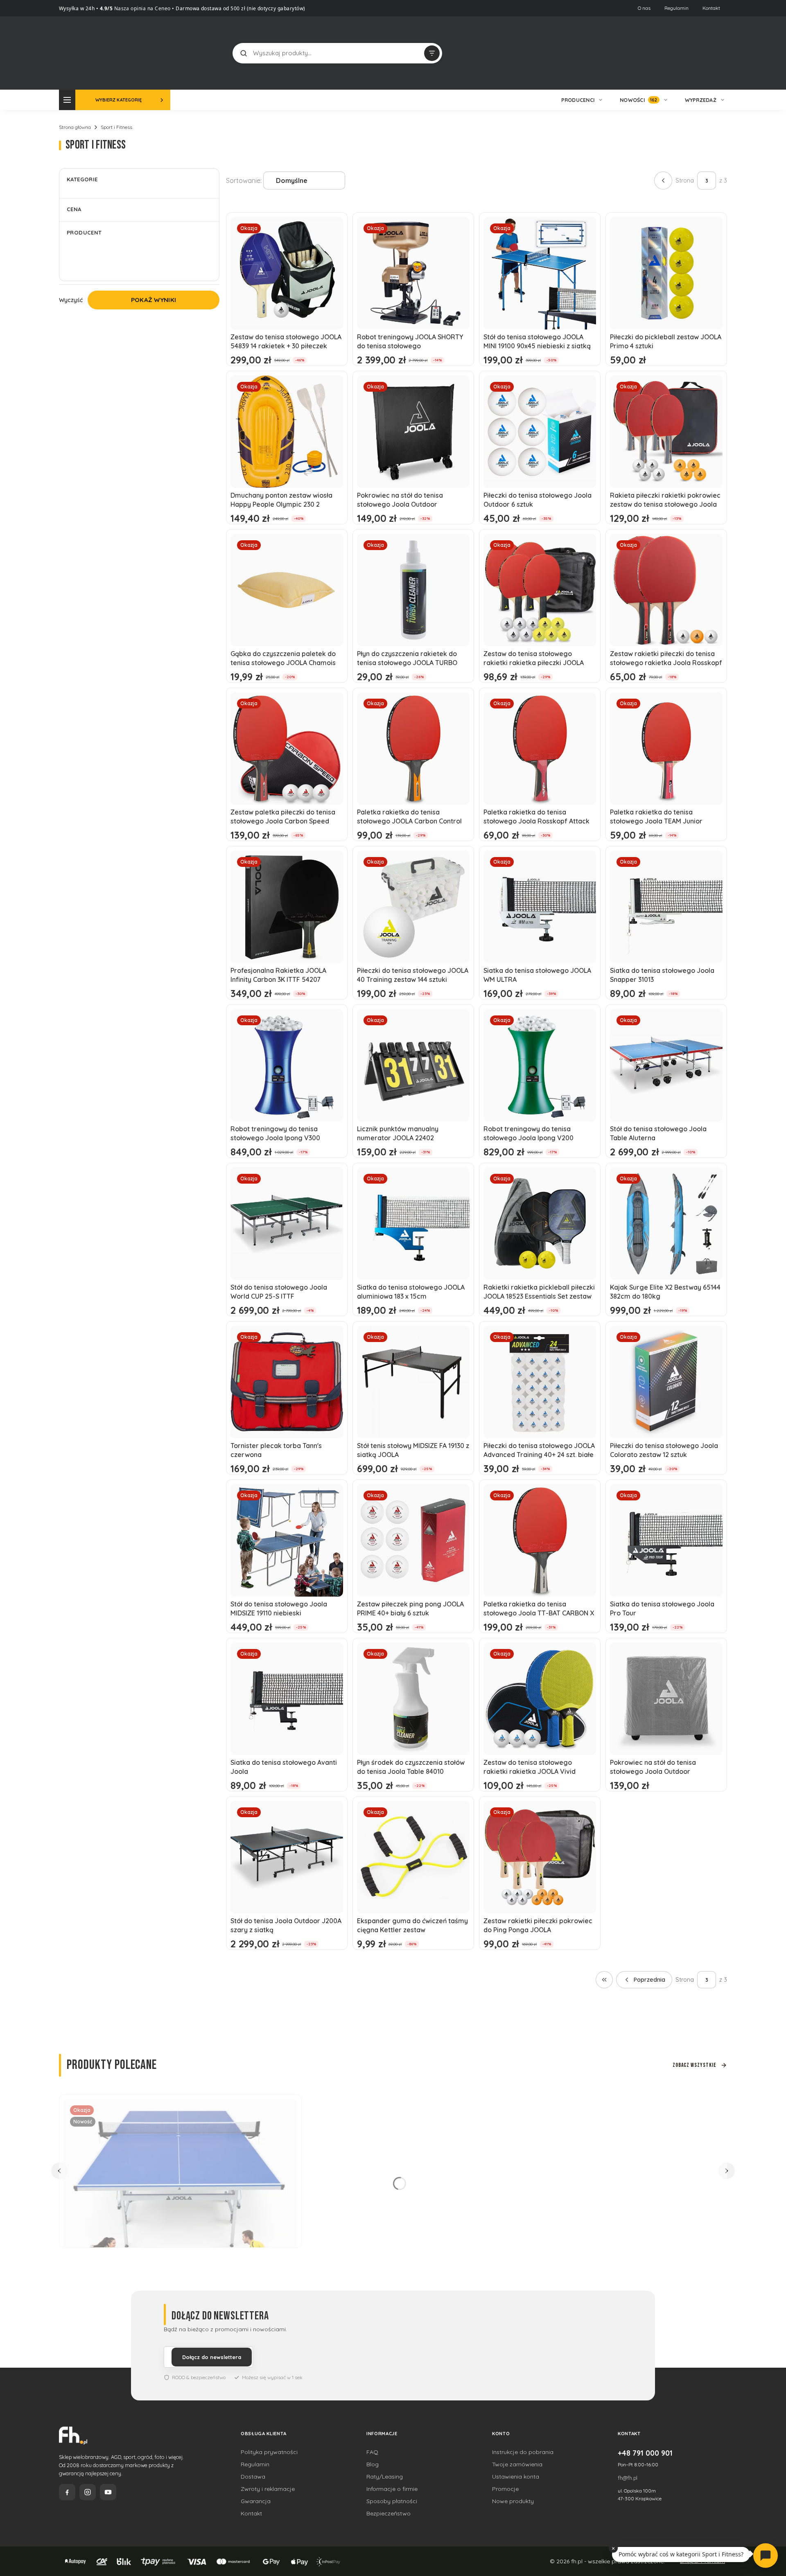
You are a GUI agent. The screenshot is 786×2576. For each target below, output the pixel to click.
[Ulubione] (719, 53)
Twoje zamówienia (517, 2464)
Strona (685, 180)
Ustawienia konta (516, 2477)
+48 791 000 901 (645, 2453)
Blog (373, 2464)
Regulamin (676, 8)
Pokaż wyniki (154, 300)
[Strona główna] (90, 52)
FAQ (372, 2452)
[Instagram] (88, 2492)
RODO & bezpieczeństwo (199, 2377)
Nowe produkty (513, 2501)
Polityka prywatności (269, 2452)
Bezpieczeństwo (388, 2513)
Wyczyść (71, 300)
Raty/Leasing (385, 2477)
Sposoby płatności (392, 2501)
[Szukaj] (244, 53)
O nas (644, 8)
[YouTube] (108, 2492)
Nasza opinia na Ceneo (142, 8)
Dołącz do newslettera (212, 2357)
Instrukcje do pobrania (523, 2452)
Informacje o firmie (392, 2489)
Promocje (505, 2489)
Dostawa (253, 2477)
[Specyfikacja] (711, 1018)
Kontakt (711, 8)
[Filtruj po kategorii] (432, 53)
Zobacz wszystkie (695, 2065)
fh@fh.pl (628, 2478)
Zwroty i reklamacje (268, 2489)
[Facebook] (67, 2492)
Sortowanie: (244, 180)
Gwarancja (256, 2501)
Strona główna (75, 127)
